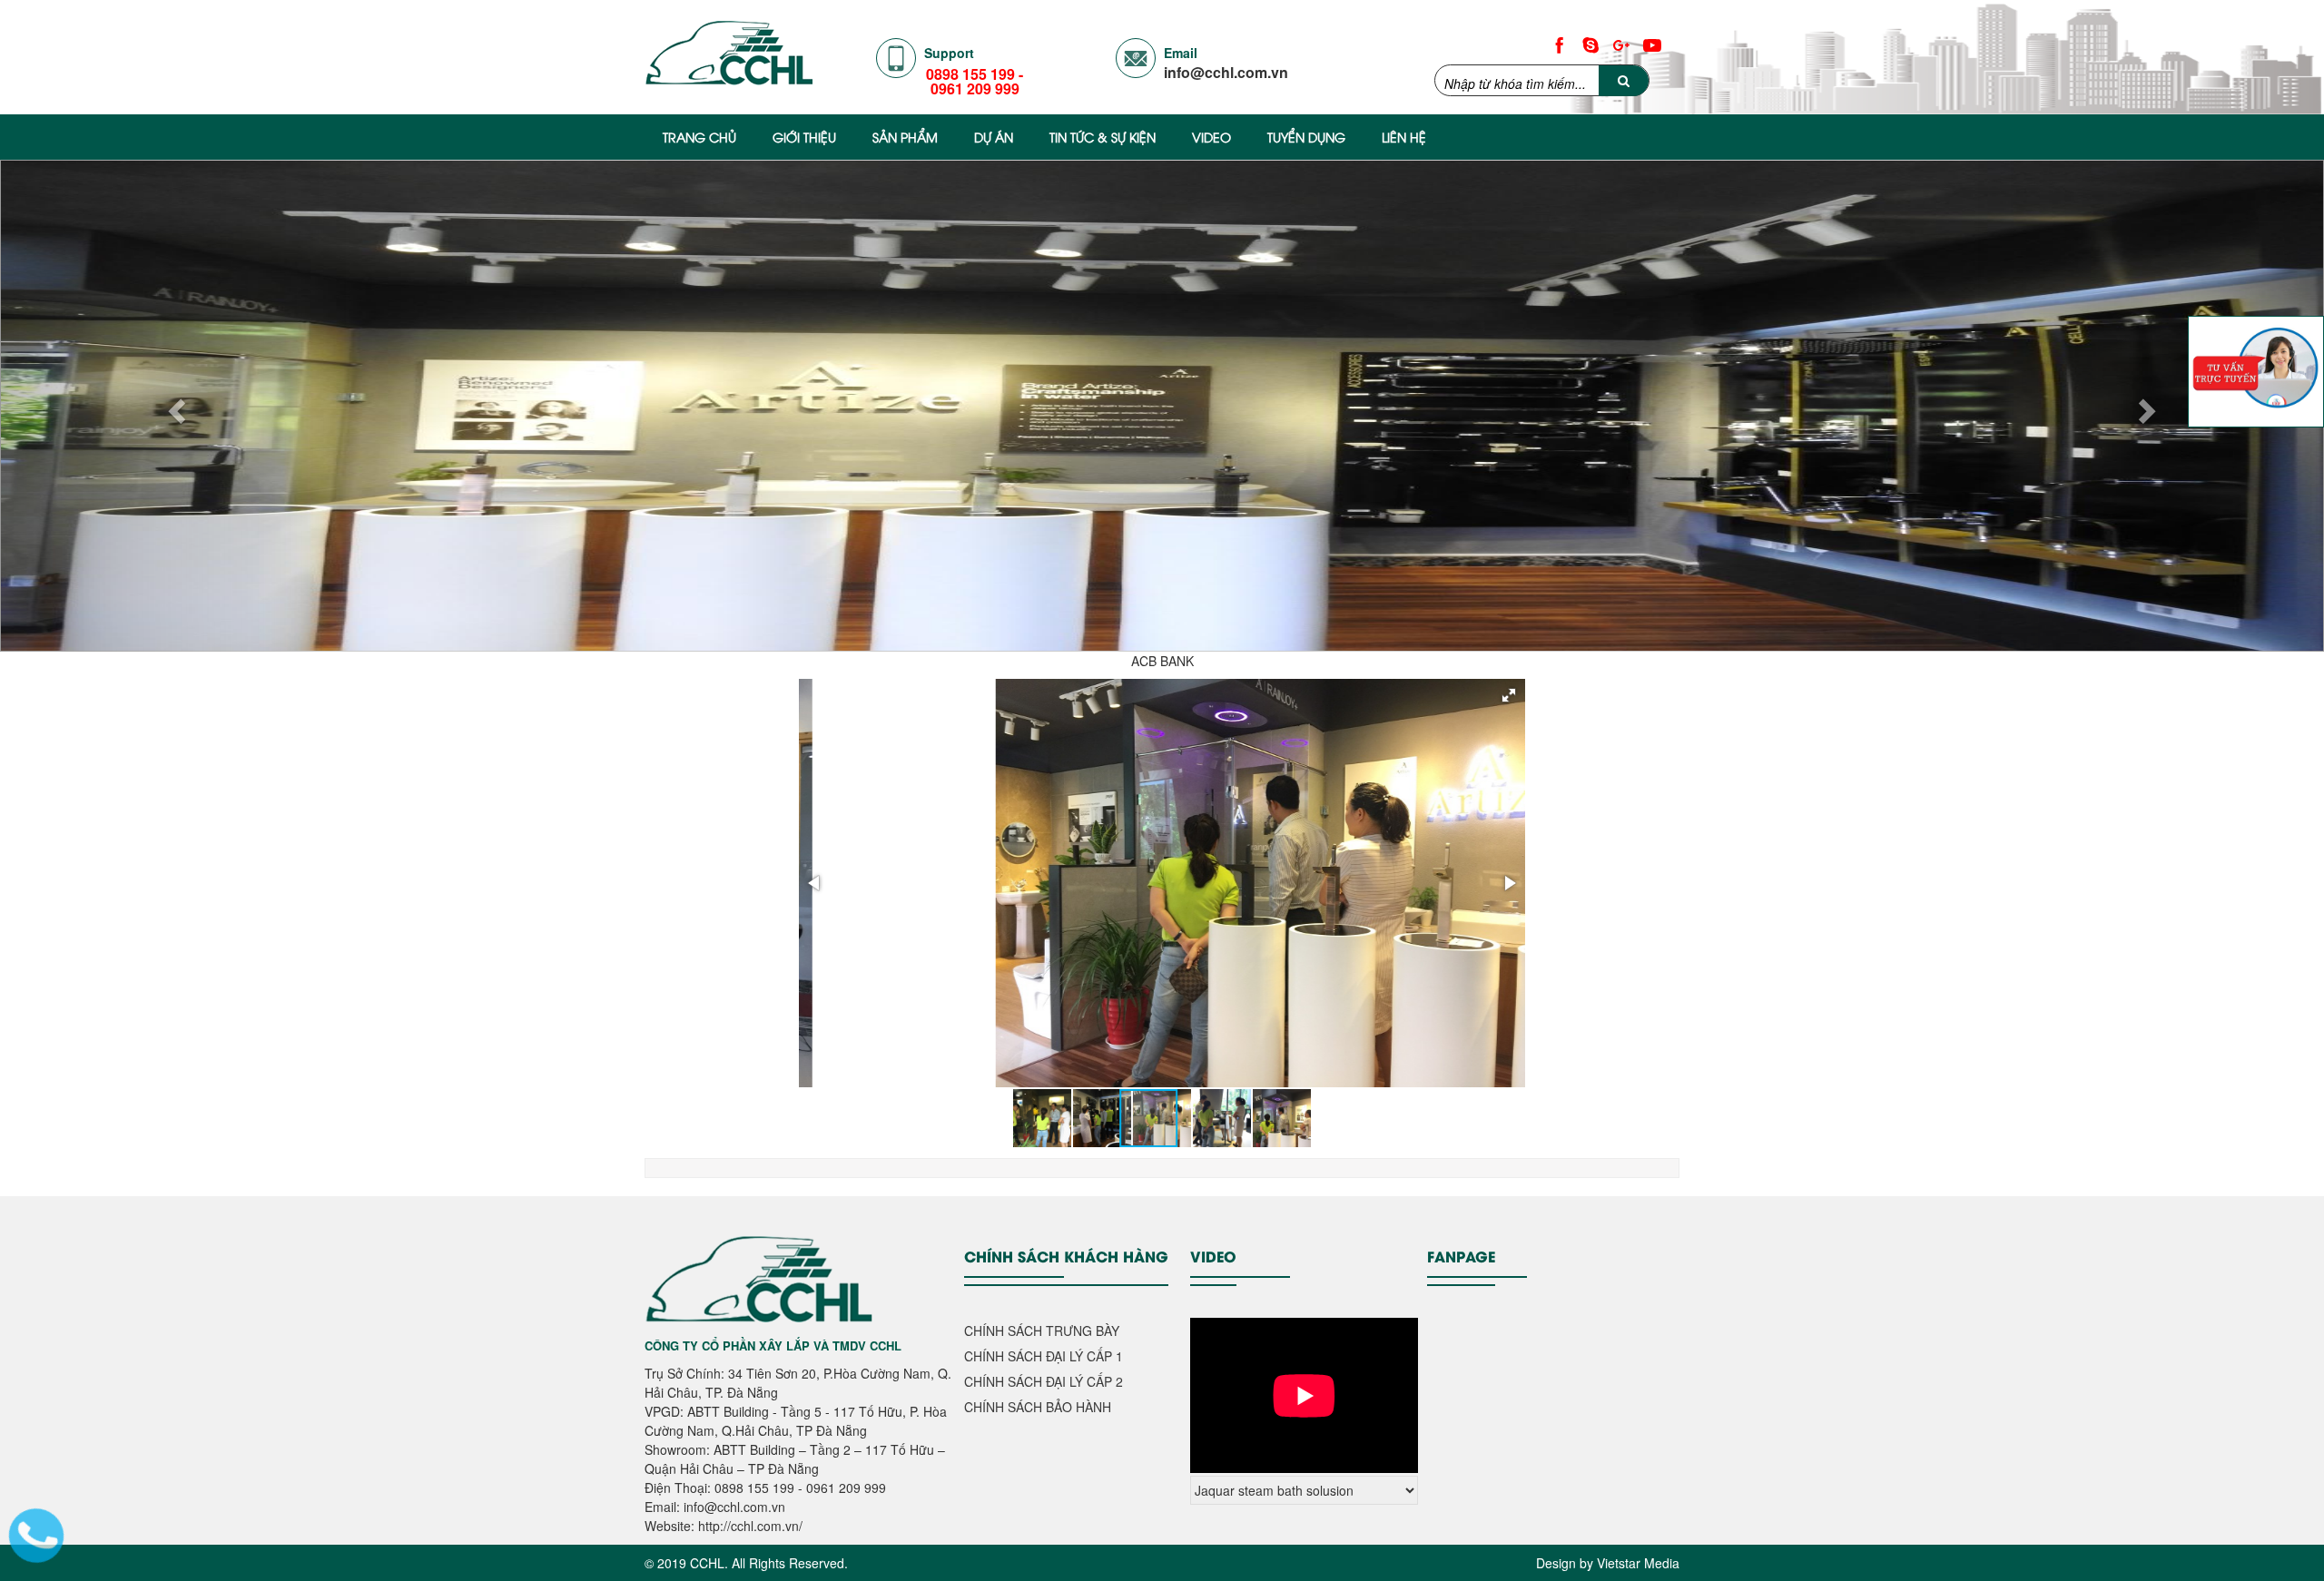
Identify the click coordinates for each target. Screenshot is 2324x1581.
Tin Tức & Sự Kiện (1103, 137)
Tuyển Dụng (1306, 137)
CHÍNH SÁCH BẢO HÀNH (1038, 1407)
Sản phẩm (905, 137)
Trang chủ (699, 137)
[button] (1509, 695)
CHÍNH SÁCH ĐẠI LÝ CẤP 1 (1044, 1356)
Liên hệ (1404, 137)
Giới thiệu (804, 137)
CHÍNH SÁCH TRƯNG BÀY (1042, 1331)
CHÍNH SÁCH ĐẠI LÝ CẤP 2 (1044, 1381)
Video (1211, 137)
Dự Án (994, 137)
